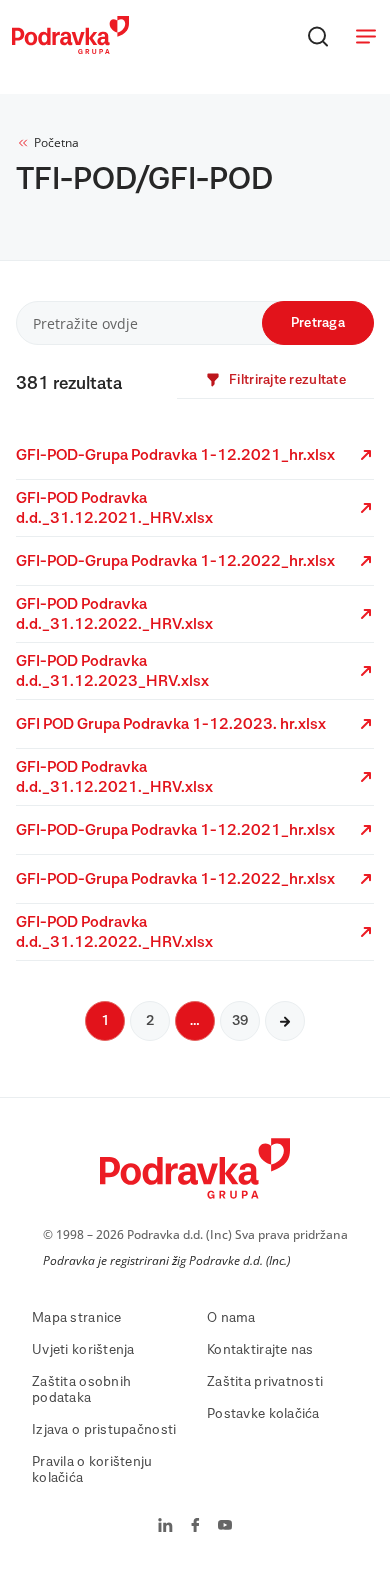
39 (240, 1021)
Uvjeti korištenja (83, 1350)
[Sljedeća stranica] (285, 1021)
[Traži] (318, 36)
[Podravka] (70, 49)
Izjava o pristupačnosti (104, 1430)
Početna (56, 142)
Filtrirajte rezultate (287, 380)
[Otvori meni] (366, 36)
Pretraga (318, 323)
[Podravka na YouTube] (225, 1527)
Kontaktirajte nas (260, 1350)
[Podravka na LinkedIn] (165, 1527)
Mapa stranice (77, 1318)
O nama (231, 1318)
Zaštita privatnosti (265, 1382)
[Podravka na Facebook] (195, 1527)
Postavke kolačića (263, 1414)
